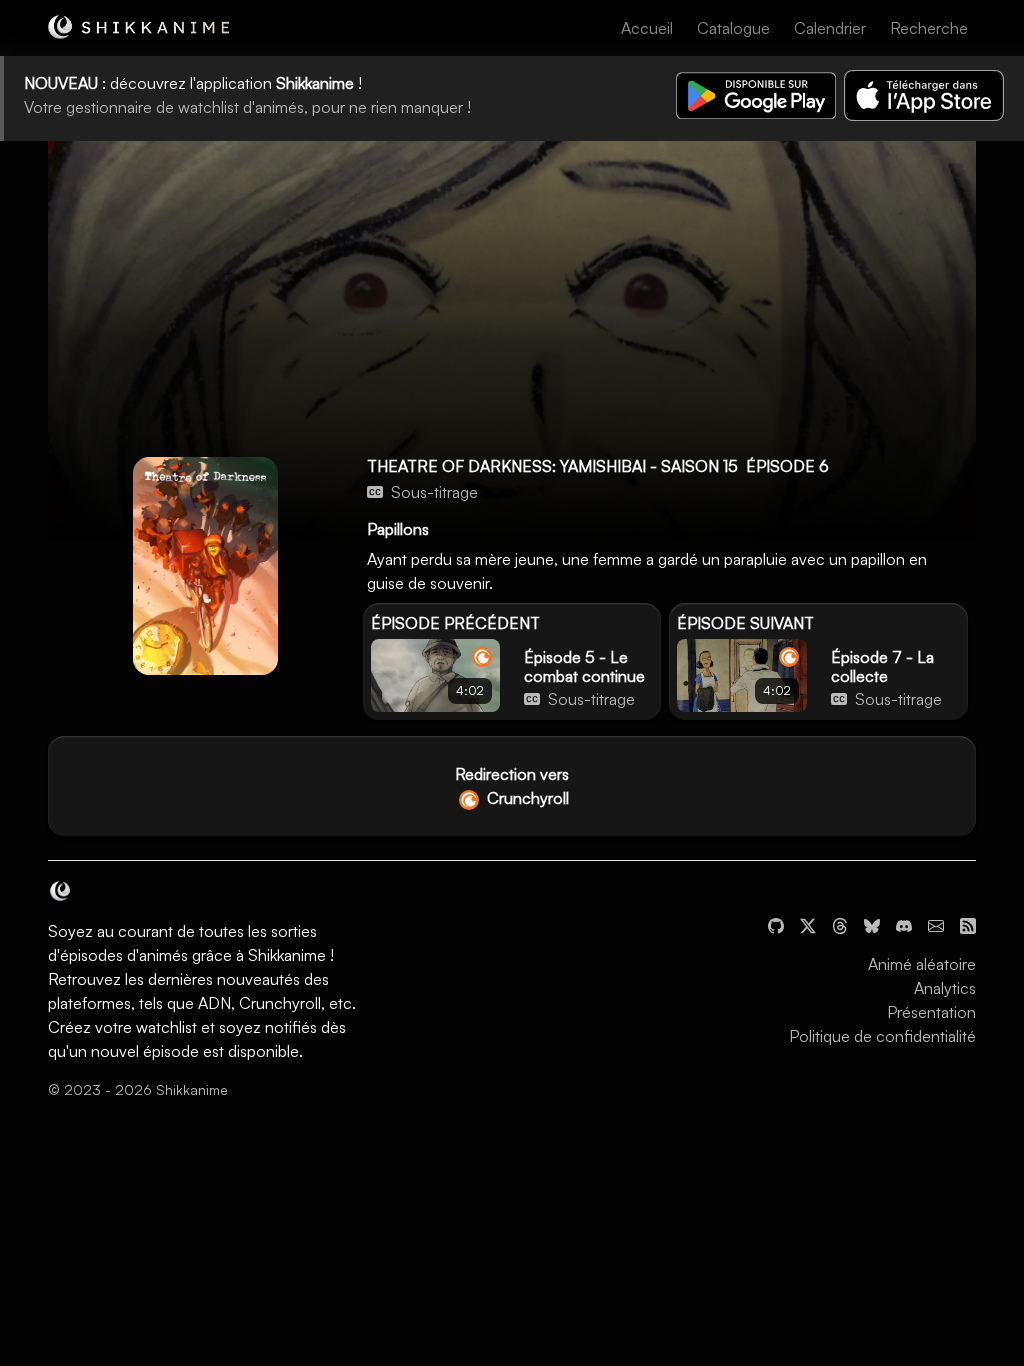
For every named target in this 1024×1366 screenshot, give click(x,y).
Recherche (929, 28)
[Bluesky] (872, 924)
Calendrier (830, 28)
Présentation (931, 1012)
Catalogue (733, 28)
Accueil (647, 28)
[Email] (936, 924)
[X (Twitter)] (808, 924)
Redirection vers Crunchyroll (512, 786)
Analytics (945, 988)
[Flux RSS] (968, 924)
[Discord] (904, 924)
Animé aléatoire (922, 964)
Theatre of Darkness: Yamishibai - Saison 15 (552, 466)
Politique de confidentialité (882, 1036)
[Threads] (840, 924)
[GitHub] (776, 924)
